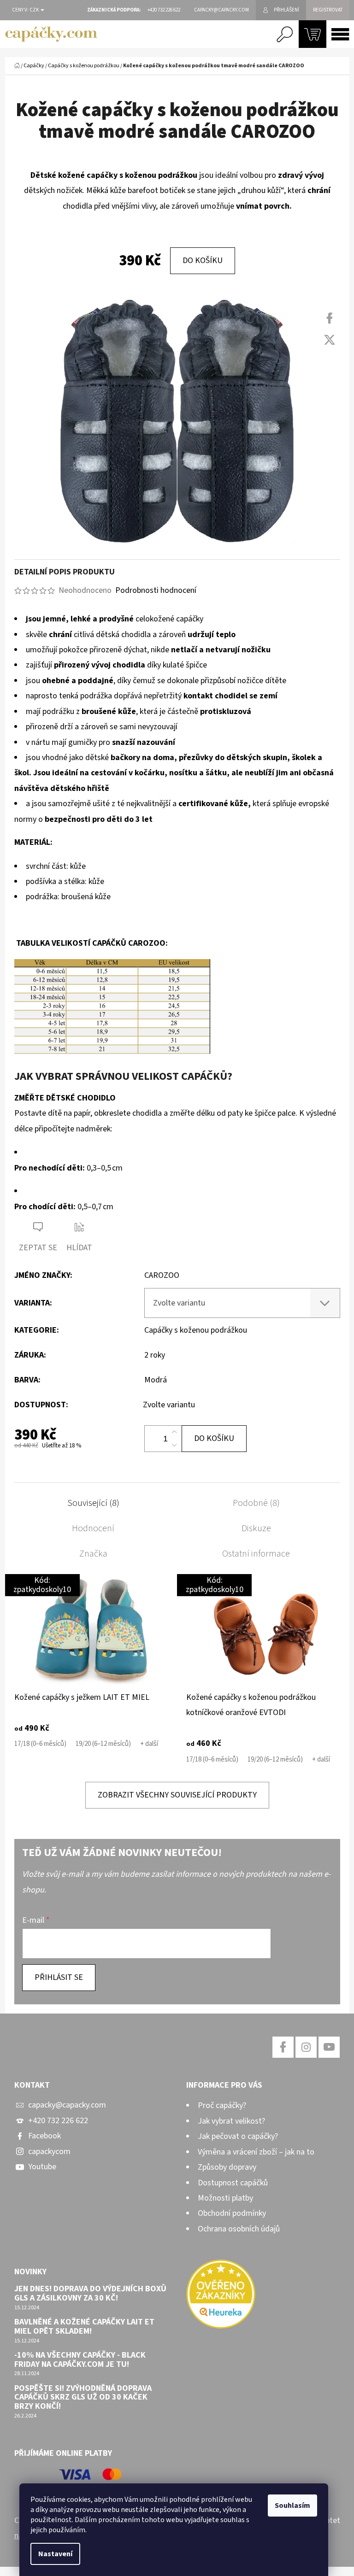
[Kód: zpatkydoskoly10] (91, 1631)
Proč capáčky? (222, 2105)
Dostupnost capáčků (233, 2183)
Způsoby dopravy (227, 2167)
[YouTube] (329, 2047)
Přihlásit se (59, 1977)
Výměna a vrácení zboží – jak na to (256, 2152)
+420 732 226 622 (58, 2121)
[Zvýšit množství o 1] (174, 1432)
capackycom (49, 2152)
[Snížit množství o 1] (174, 1445)
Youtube (42, 2167)
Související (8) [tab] (93, 1503)
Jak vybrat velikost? (231, 2121)
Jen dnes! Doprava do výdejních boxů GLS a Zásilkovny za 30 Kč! (90, 2294)
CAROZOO (162, 1275)
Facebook (44, 2136)
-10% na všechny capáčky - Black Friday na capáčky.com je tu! (80, 2360)
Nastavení (55, 2554)
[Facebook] (330, 318)
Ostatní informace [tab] (256, 1554)
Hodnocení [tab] (93, 1528)
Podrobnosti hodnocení (156, 590)
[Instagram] (306, 2047)
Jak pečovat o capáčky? (238, 2136)
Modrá (156, 1380)
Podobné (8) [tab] (256, 1503)
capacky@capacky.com (67, 2105)
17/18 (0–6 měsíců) (40, 1744)
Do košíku (203, 261)
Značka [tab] (93, 1554)
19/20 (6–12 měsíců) (103, 1744)
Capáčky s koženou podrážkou (196, 1330)
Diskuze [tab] (256, 1528)
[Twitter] (330, 340)
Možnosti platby (225, 2198)
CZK (35, 10)
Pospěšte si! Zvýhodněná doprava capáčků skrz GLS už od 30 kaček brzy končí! (83, 2397)
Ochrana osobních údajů (239, 2229)
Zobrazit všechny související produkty (177, 1795)
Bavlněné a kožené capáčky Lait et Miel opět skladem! (84, 2327)
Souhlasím (292, 2506)
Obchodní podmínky (232, 2213)
